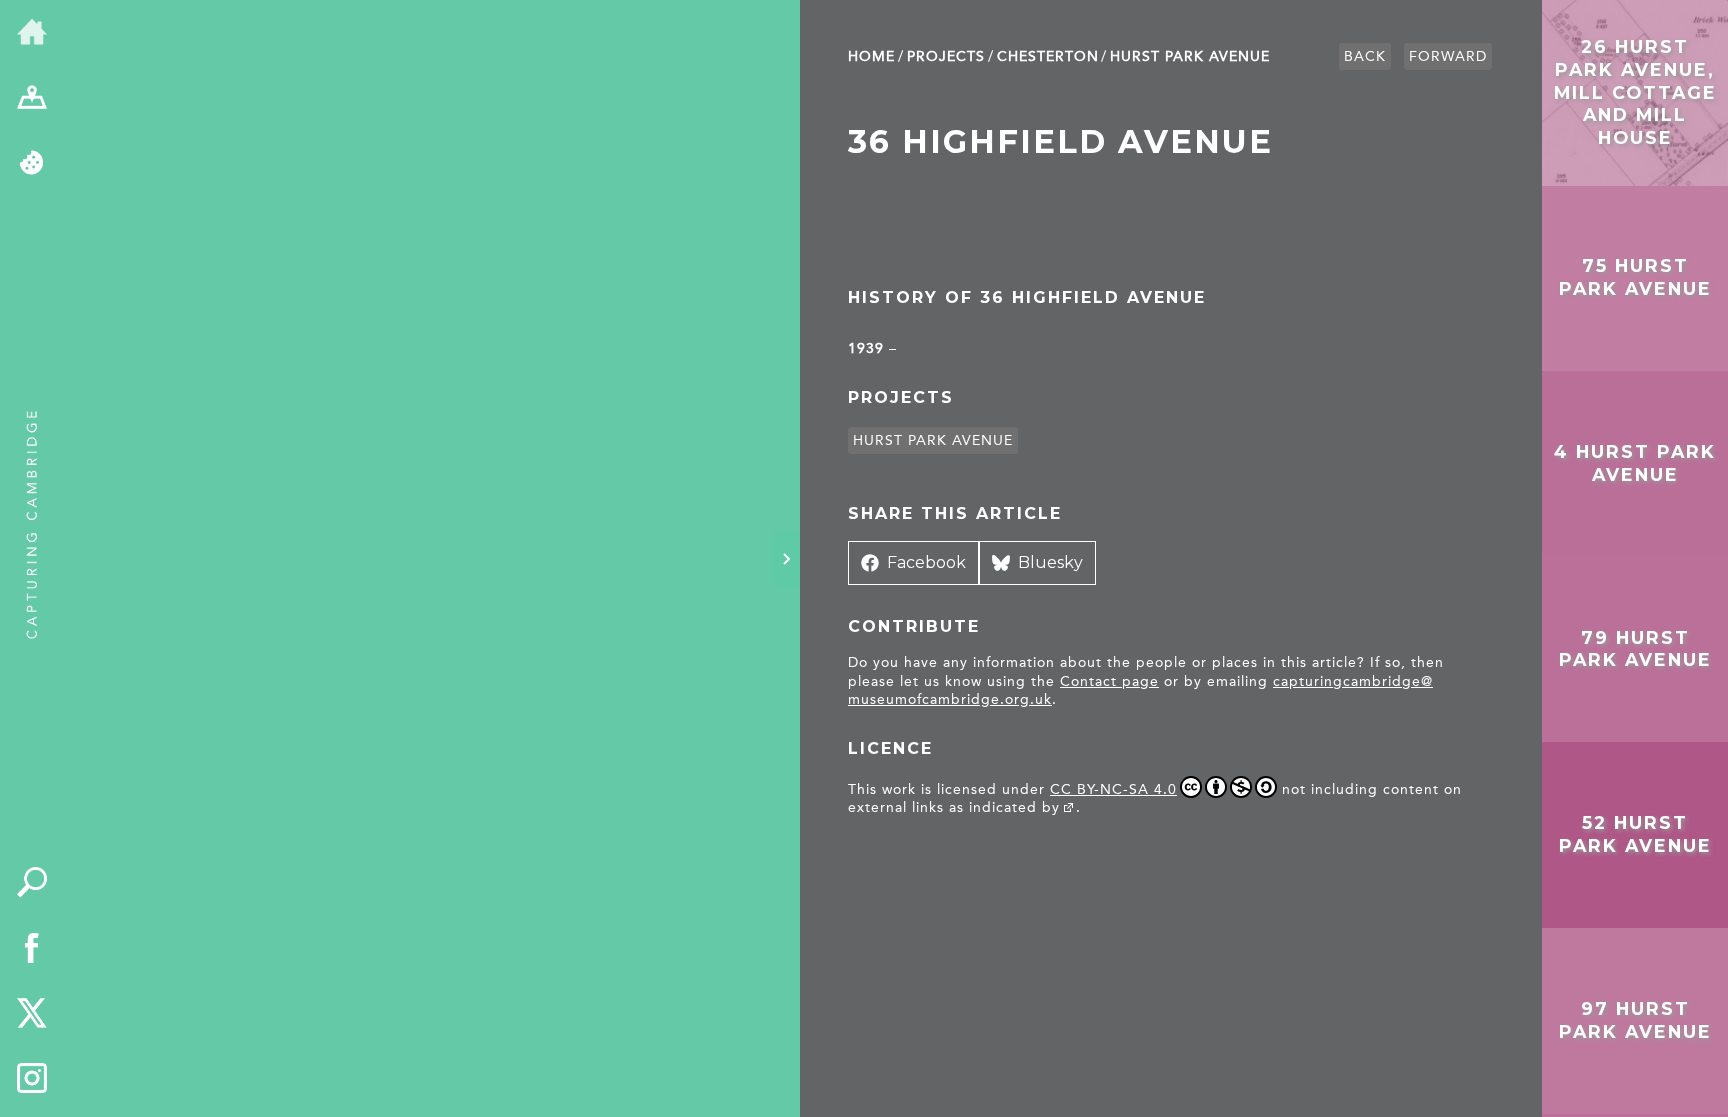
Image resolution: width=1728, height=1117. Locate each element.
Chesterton (1048, 56)
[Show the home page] (32, 33)
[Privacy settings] (32, 164)
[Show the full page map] (32, 99)
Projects (946, 56)
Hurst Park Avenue (1190, 56)
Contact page (1109, 681)
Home (871, 56)
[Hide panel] (786, 559)
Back (1365, 56)
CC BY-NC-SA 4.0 (1113, 789)
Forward (1448, 56)
